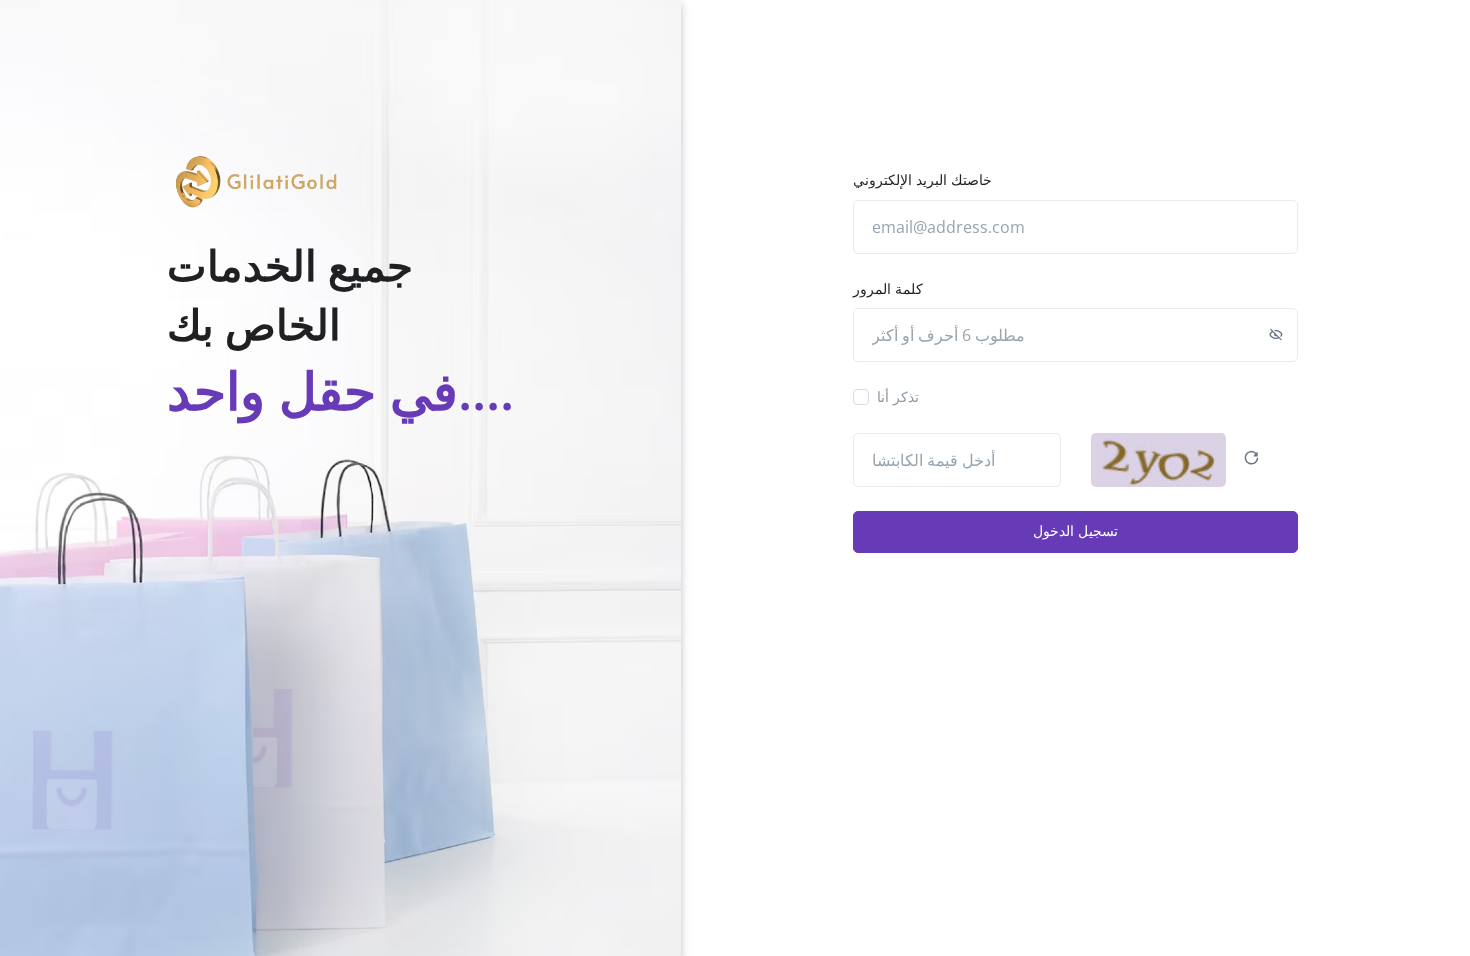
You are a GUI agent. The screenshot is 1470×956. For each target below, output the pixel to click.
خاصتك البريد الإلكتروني (922, 179)
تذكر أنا (898, 396)
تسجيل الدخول (1075, 530)
